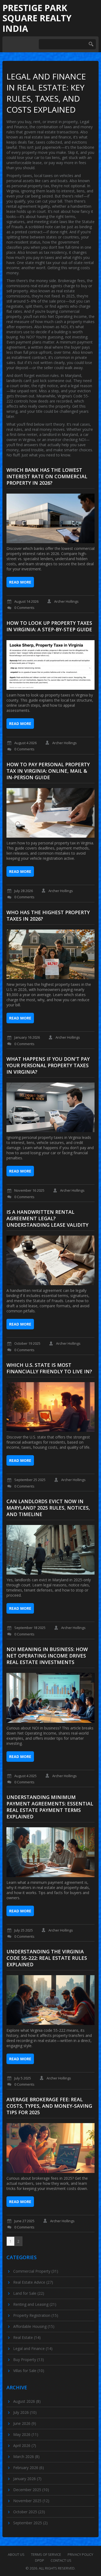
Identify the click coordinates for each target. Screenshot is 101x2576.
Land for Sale (29, 2293)
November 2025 (31, 2501)
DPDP (40, 2560)
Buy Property (29, 2360)
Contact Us (61, 2560)
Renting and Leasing (35, 2304)
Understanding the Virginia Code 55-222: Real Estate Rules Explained (47, 1958)
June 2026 (25, 2423)
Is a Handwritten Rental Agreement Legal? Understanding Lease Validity (47, 1218)
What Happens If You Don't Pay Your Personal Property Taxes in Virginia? (48, 1065)
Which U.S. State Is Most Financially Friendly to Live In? (49, 1368)
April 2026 (25, 2445)
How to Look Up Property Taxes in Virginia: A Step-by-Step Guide (49, 626)
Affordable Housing (34, 2326)
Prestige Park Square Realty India (37, 18)
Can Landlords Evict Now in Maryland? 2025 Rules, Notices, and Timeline (48, 1508)
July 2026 (25, 2412)
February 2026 (29, 2468)
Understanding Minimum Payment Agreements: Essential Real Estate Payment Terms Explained (50, 1807)
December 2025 (31, 2490)
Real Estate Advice (33, 2282)
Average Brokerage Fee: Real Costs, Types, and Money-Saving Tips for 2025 (49, 2106)
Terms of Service (46, 2554)
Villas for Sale (29, 2371)
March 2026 (26, 2457)
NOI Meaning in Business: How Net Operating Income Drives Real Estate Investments (47, 1656)
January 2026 (27, 2479)
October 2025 (29, 2512)
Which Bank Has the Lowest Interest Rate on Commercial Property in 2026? (47, 476)
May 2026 (26, 2434)
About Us (16, 2554)
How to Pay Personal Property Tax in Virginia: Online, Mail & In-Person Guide (48, 771)
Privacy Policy (80, 2554)
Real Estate (27, 2337)
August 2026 (27, 2401)
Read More (20, 582)
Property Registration (36, 2315)
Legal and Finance (33, 2348)
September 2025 (30, 2523)
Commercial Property (36, 2271)
